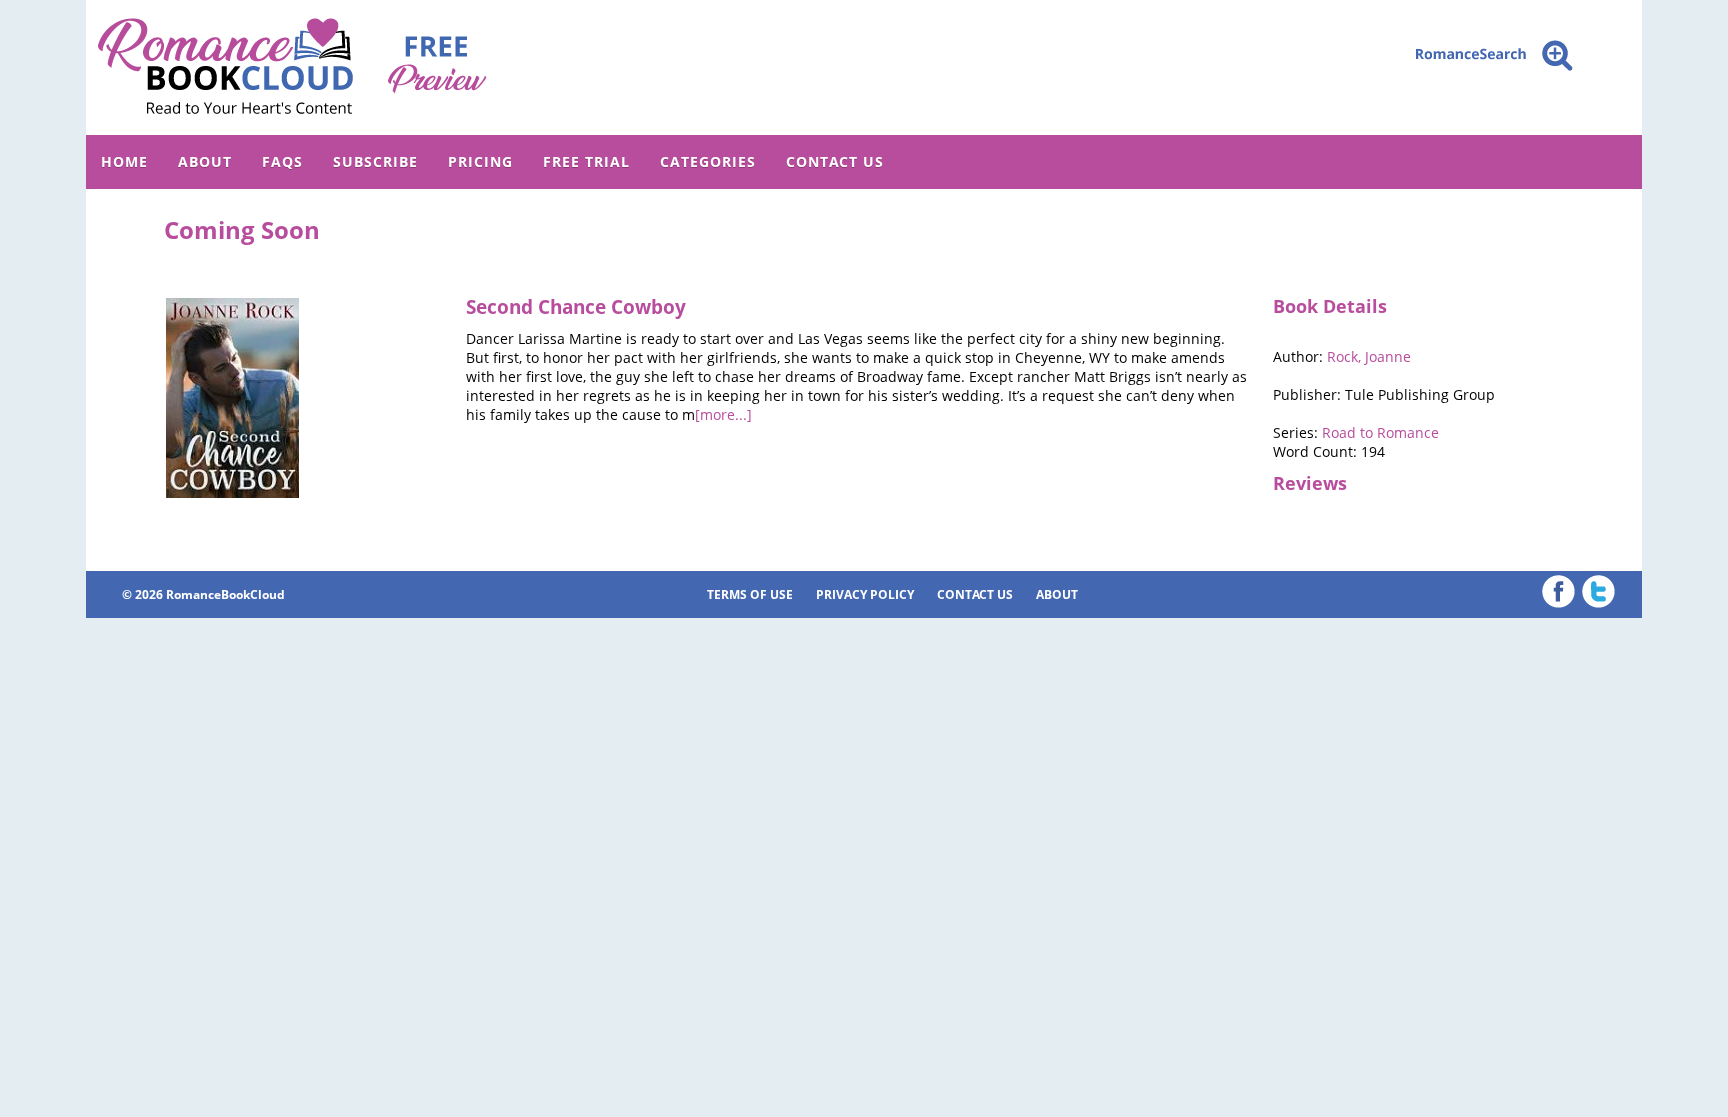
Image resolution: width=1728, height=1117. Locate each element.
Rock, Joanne (1369, 356)
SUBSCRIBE (375, 161)
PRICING (480, 161)
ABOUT (205, 161)
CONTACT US (835, 161)
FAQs (282, 161)
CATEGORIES (708, 161)
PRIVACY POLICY (865, 594)
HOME (124, 161)
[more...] (723, 414)
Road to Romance (1380, 432)
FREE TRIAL (586, 161)
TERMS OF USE (750, 594)
